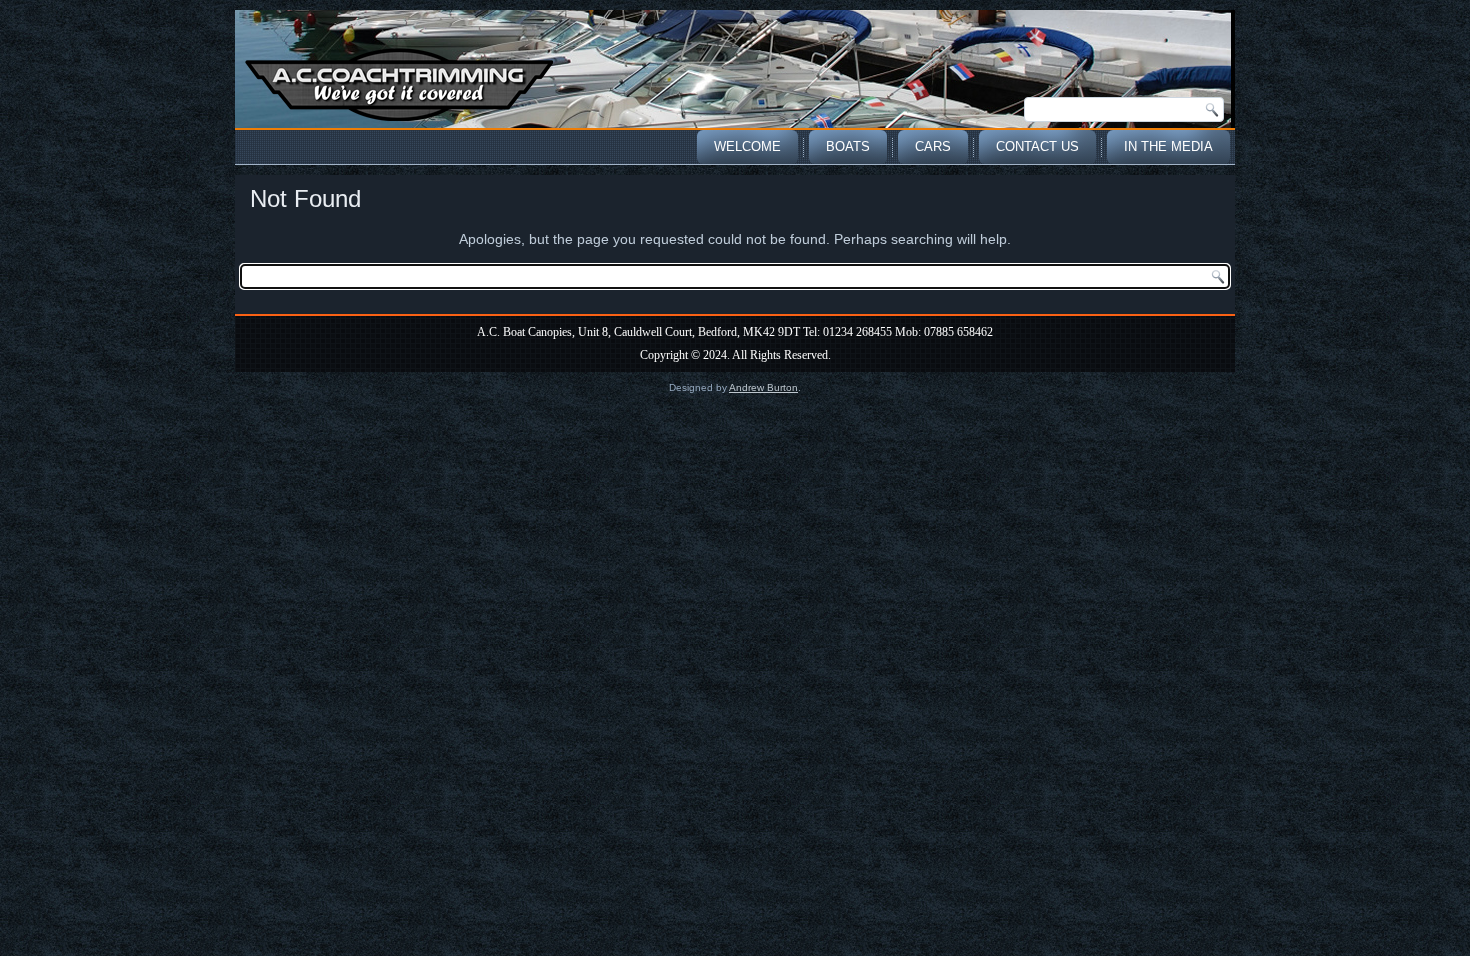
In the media (1168, 146)
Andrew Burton (763, 387)
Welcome (747, 146)
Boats (848, 146)
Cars (933, 146)
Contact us (1037, 146)
